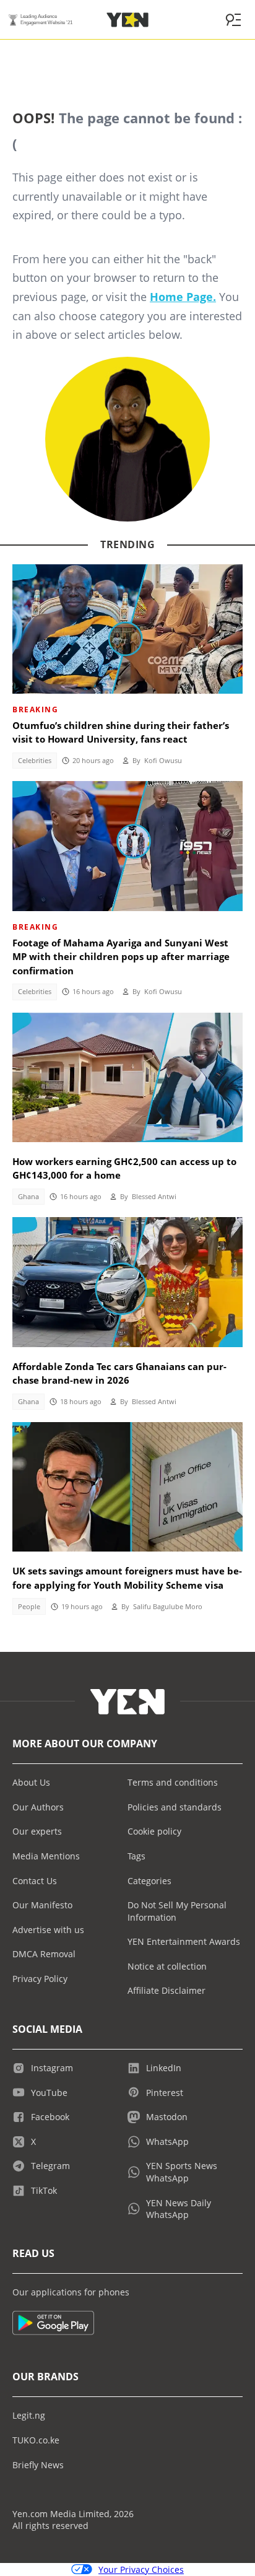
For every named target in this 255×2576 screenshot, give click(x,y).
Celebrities (35, 761)
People (29, 1607)
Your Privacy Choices (141, 2569)
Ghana (28, 1197)
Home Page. (183, 297)
